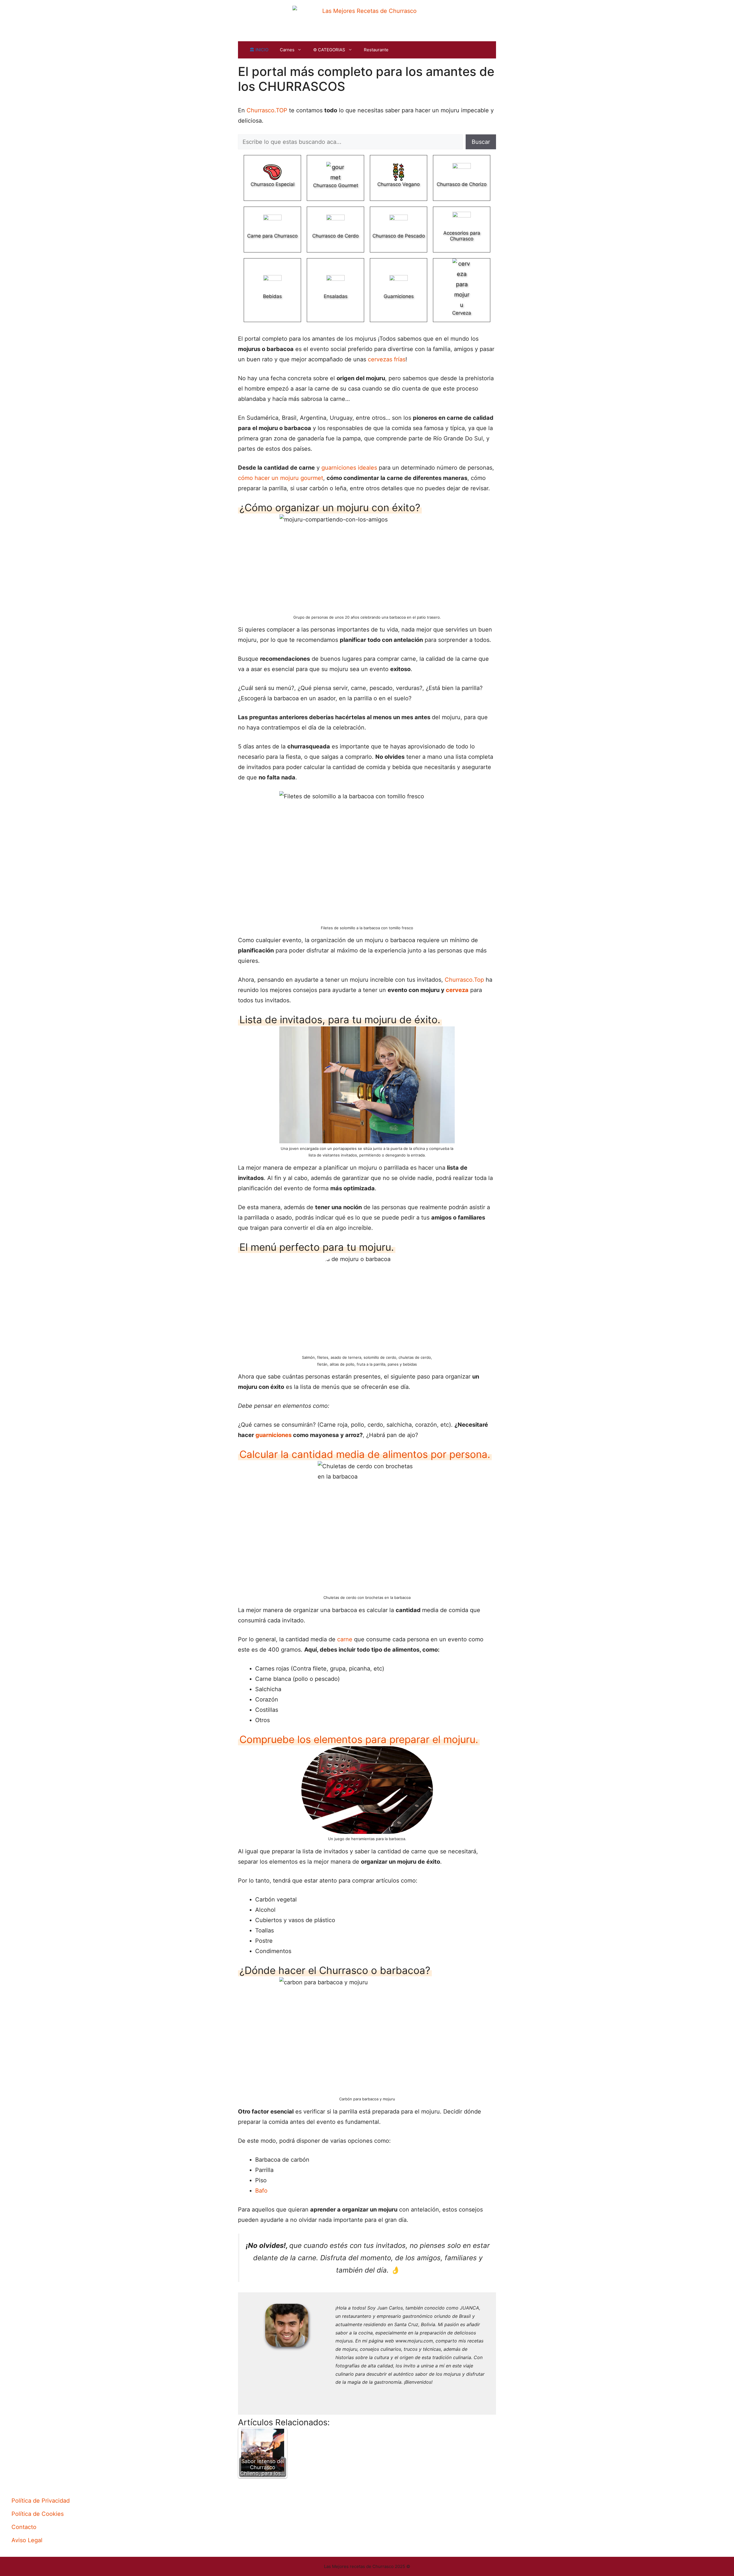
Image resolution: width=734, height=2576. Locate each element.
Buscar (481, 142)
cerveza (457, 990)
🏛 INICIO (259, 50)
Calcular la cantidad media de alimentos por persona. (365, 1454)
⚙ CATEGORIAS (329, 50)
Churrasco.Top (464, 980)
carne (345, 1639)
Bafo (261, 2191)
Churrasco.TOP (267, 110)
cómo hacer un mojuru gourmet (281, 478)
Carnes (287, 50)
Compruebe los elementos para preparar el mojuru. (359, 1739)
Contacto (24, 2527)
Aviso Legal (27, 2540)
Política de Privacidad (41, 2501)
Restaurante (376, 50)
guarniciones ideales (349, 468)
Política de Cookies (38, 2514)
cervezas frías (387, 359)
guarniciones (274, 1435)
